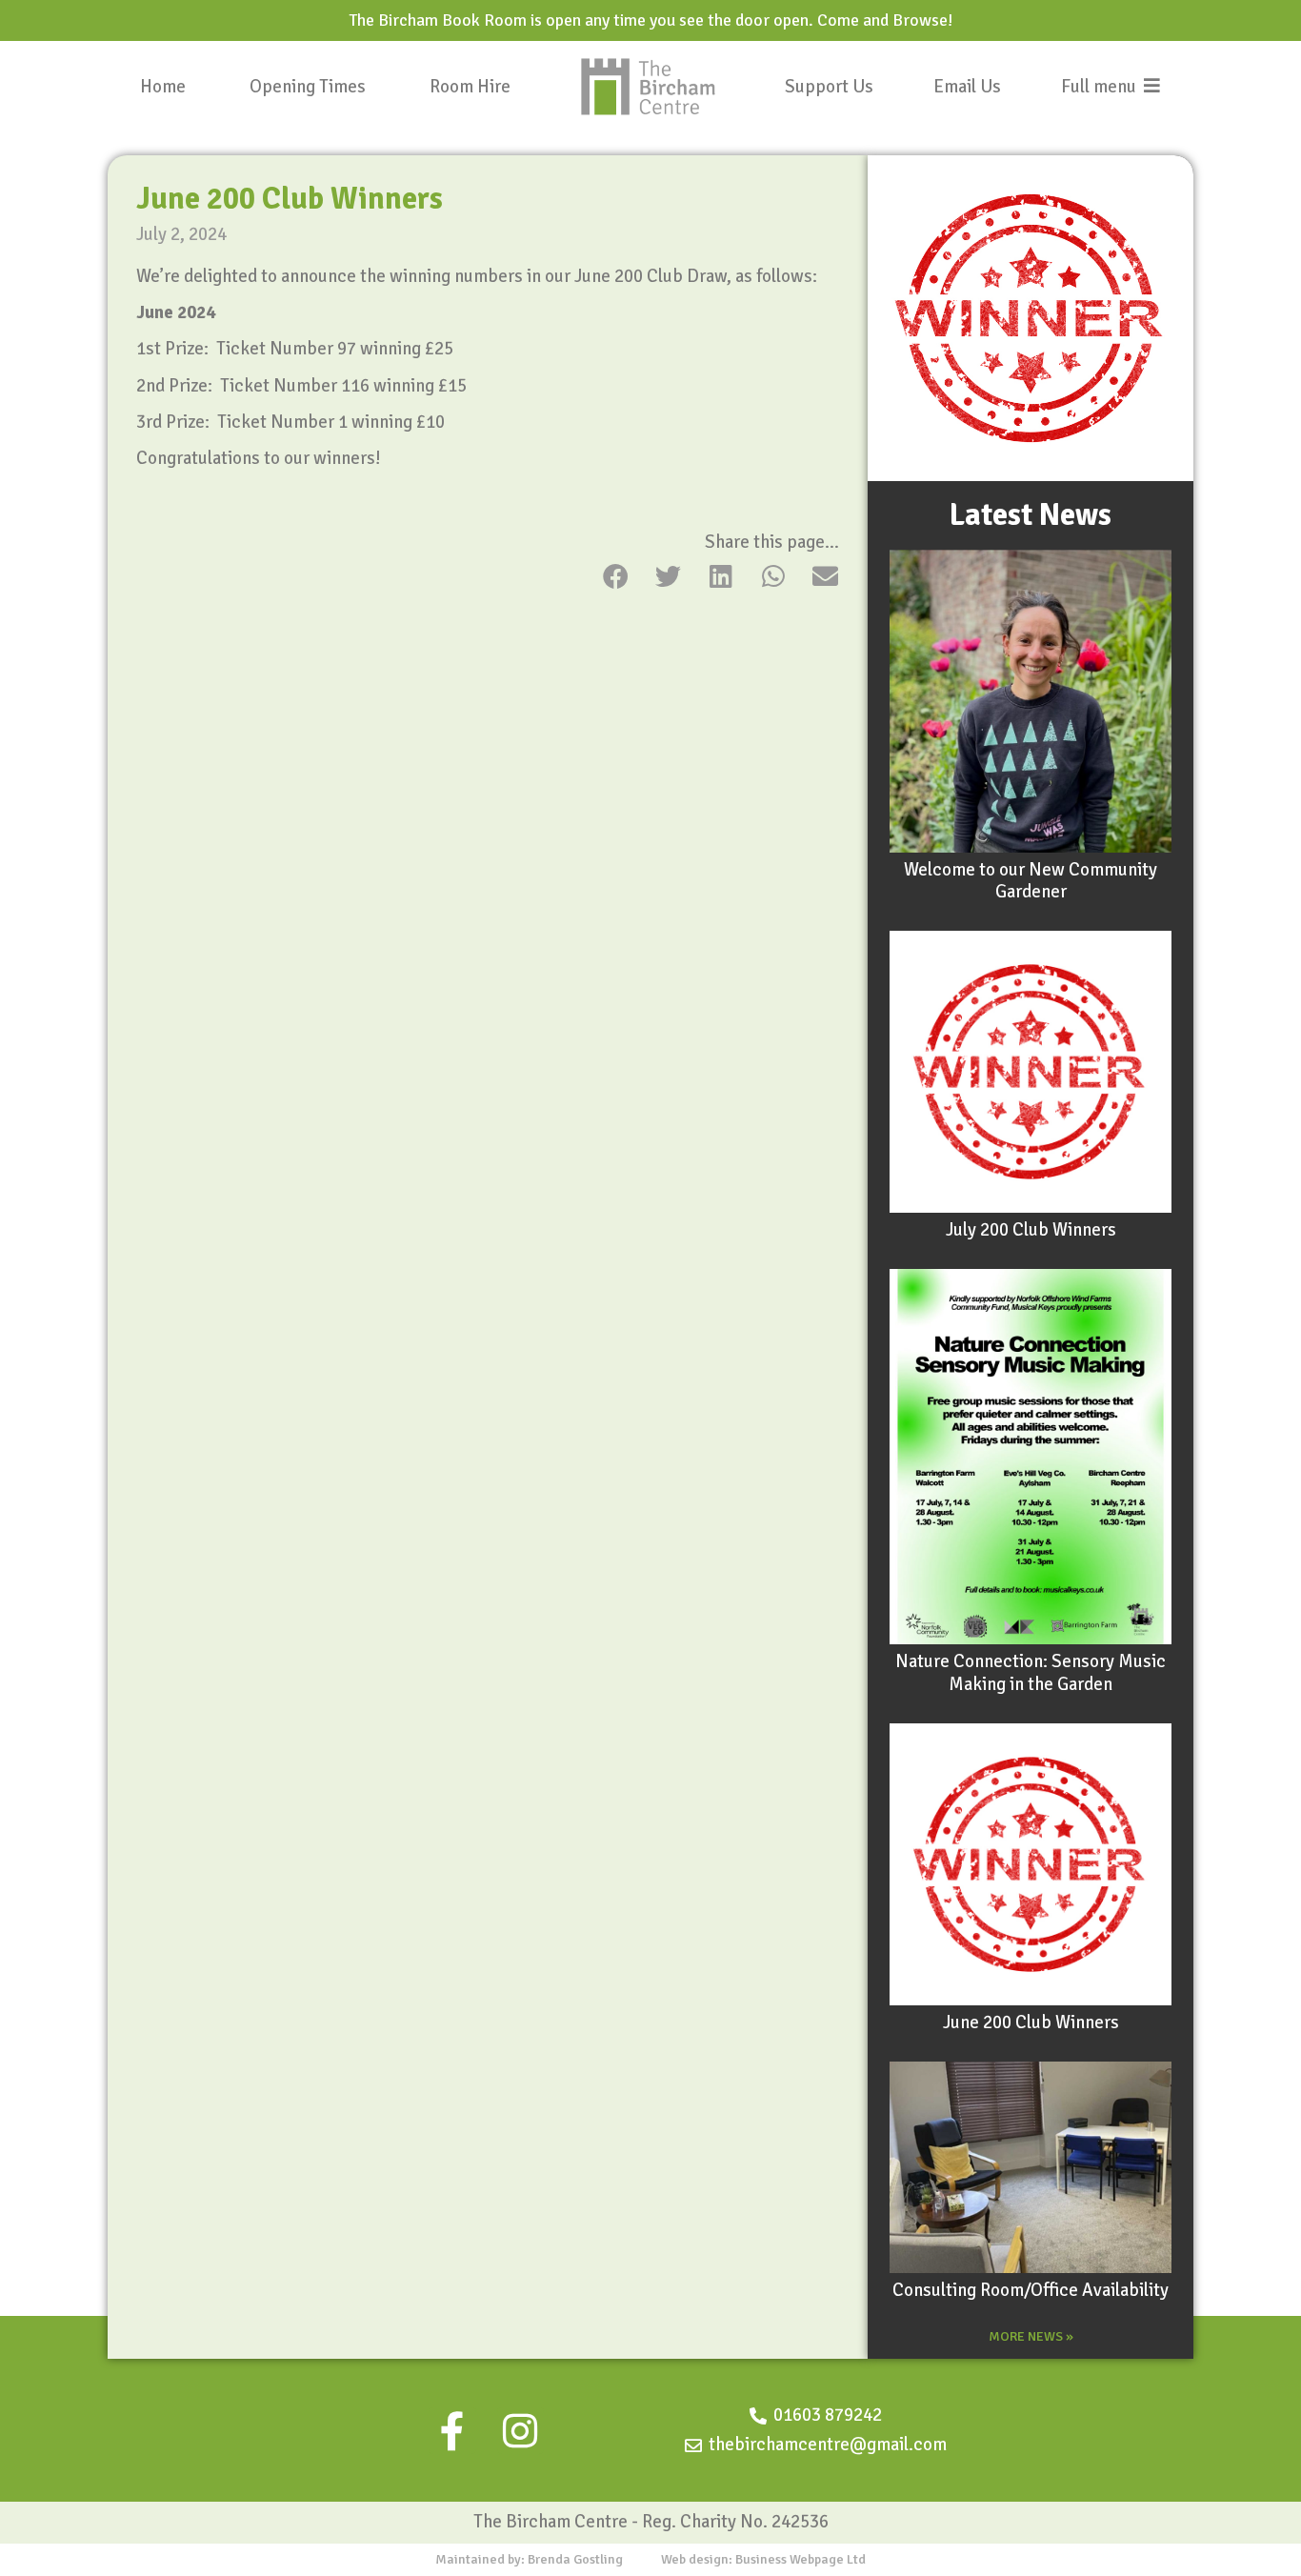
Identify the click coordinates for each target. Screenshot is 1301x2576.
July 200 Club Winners (1031, 1230)
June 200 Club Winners (1031, 2023)
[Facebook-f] (452, 2431)
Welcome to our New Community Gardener (1031, 881)
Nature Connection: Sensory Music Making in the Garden (1031, 1673)
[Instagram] (520, 2431)
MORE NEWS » (1031, 2336)
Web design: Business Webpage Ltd (763, 2559)
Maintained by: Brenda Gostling (529, 2559)
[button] (616, 576)
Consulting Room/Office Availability (1031, 2290)
